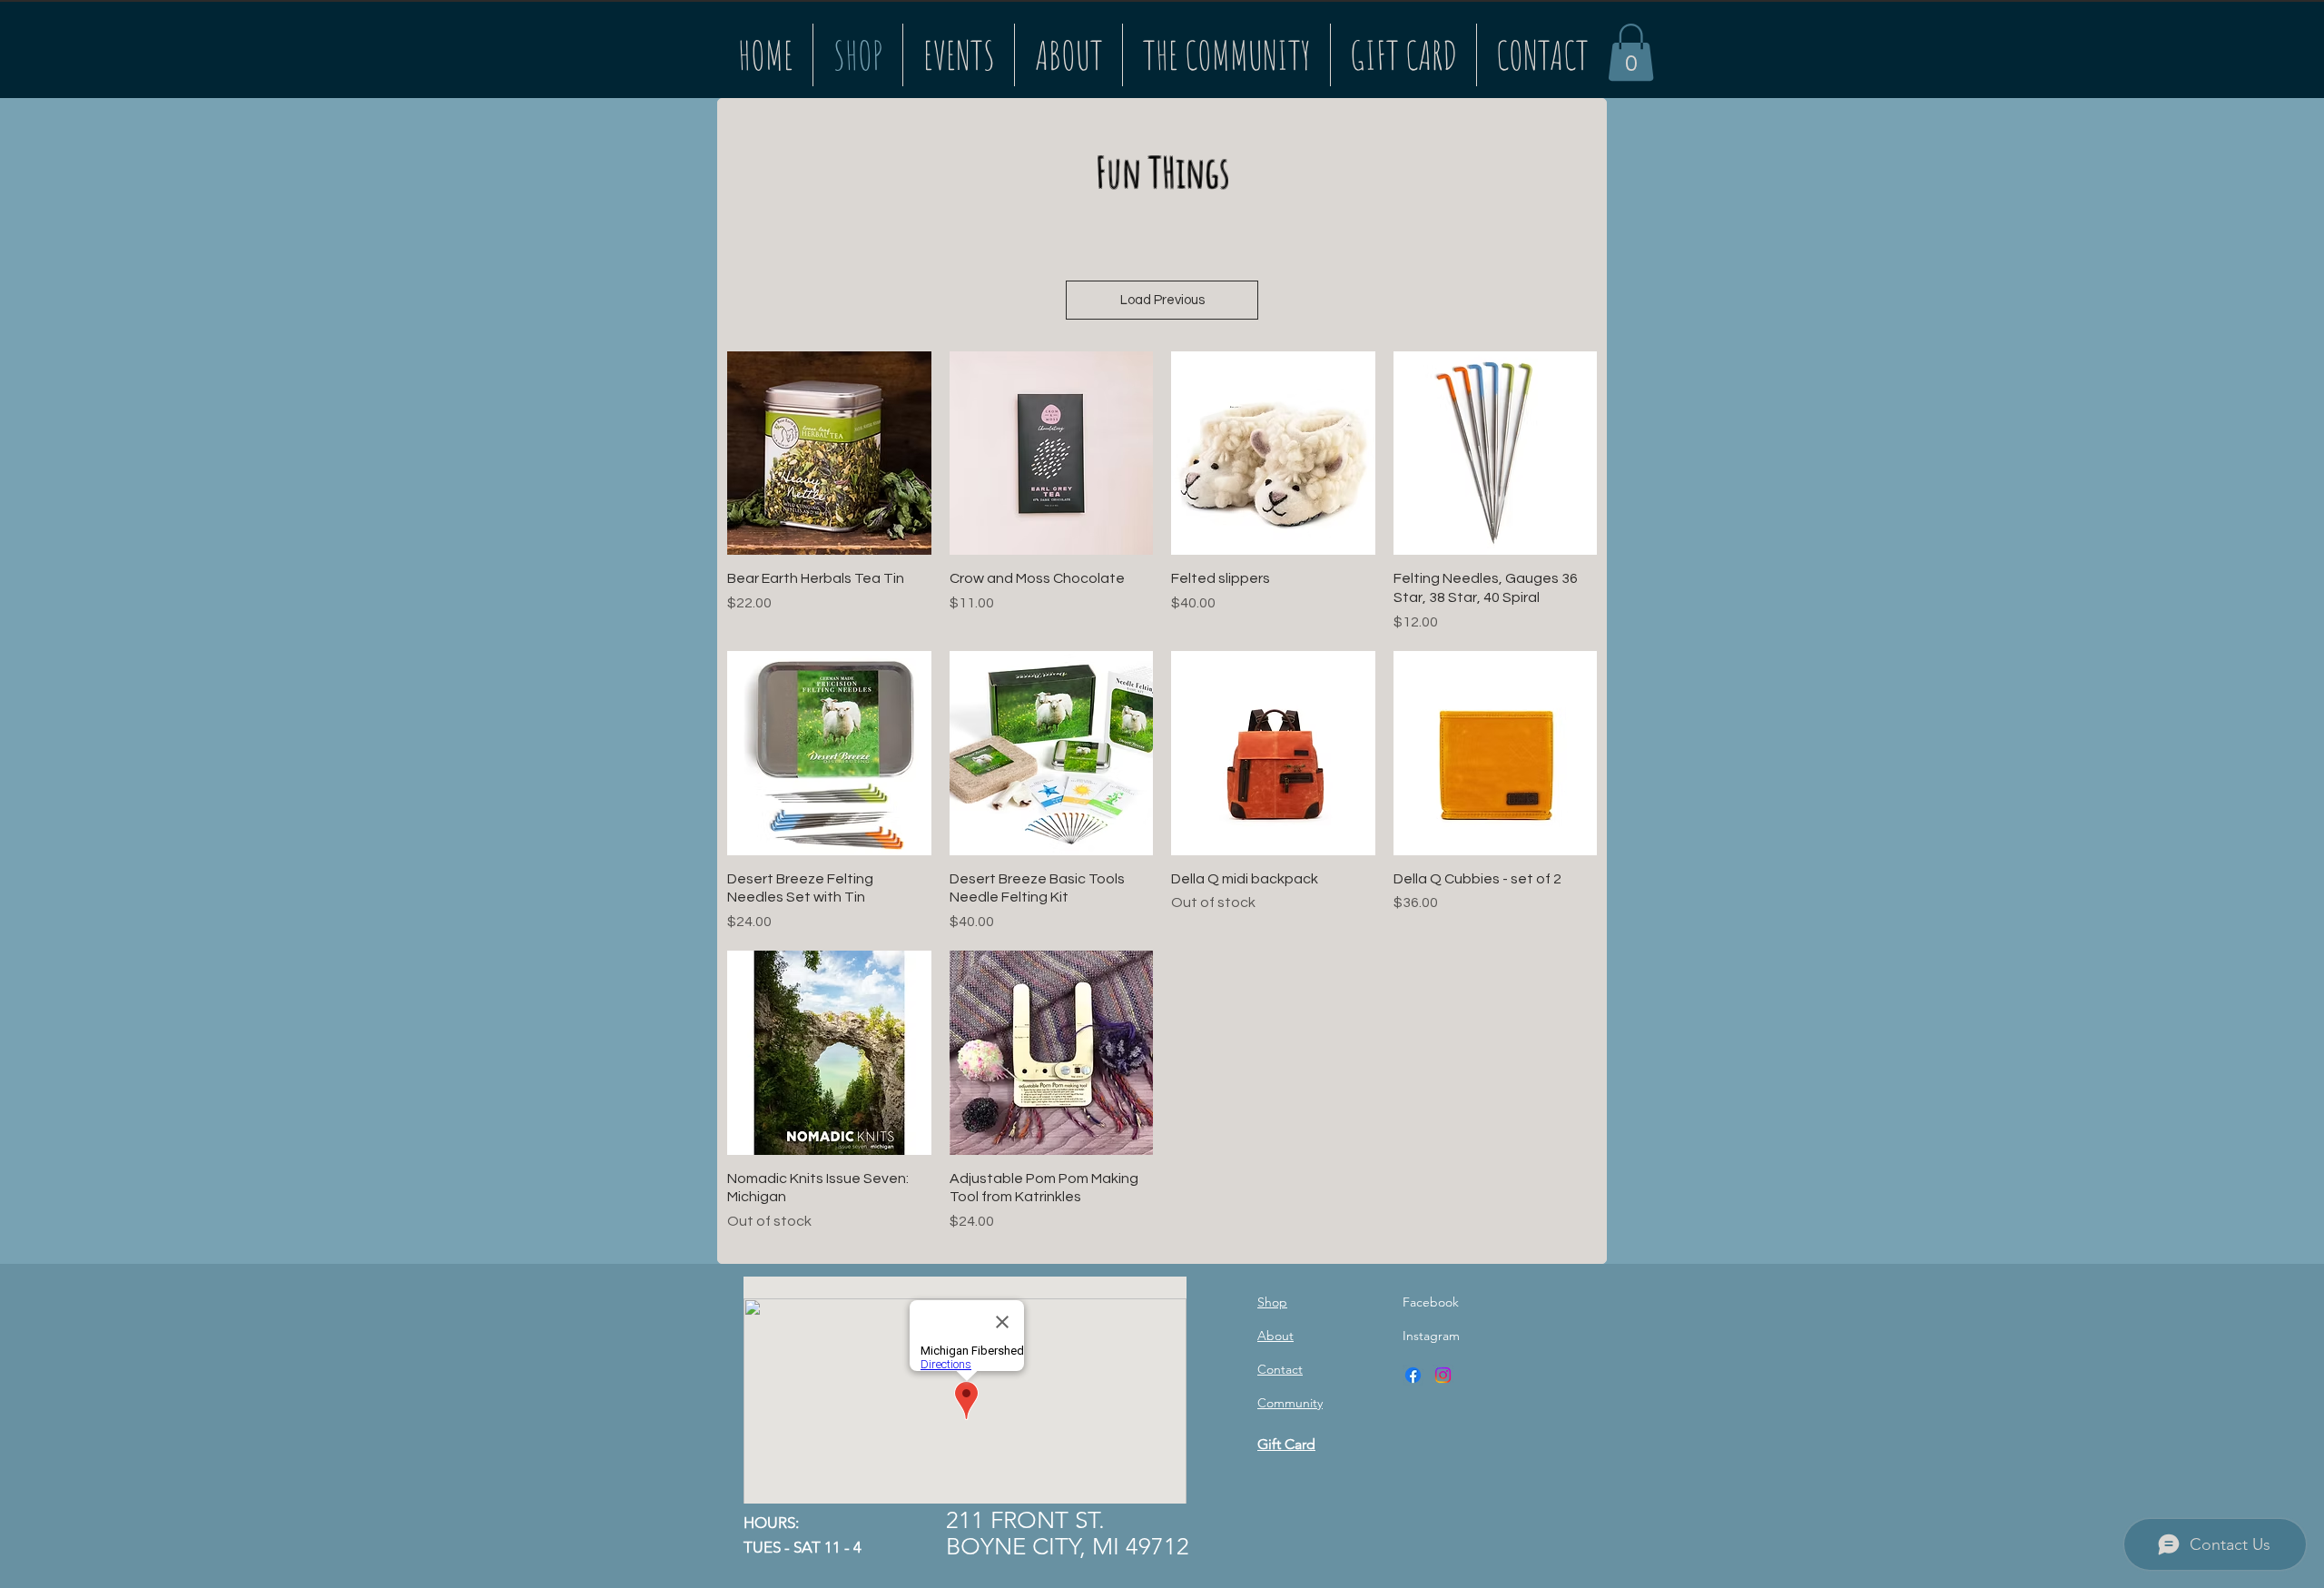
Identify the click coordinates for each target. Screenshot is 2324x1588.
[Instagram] (1443, 1375)
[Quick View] (829, 454)
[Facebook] (1413, 1375)
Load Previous (1162, 300)
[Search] (1588, 49)
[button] (1631, 52)
